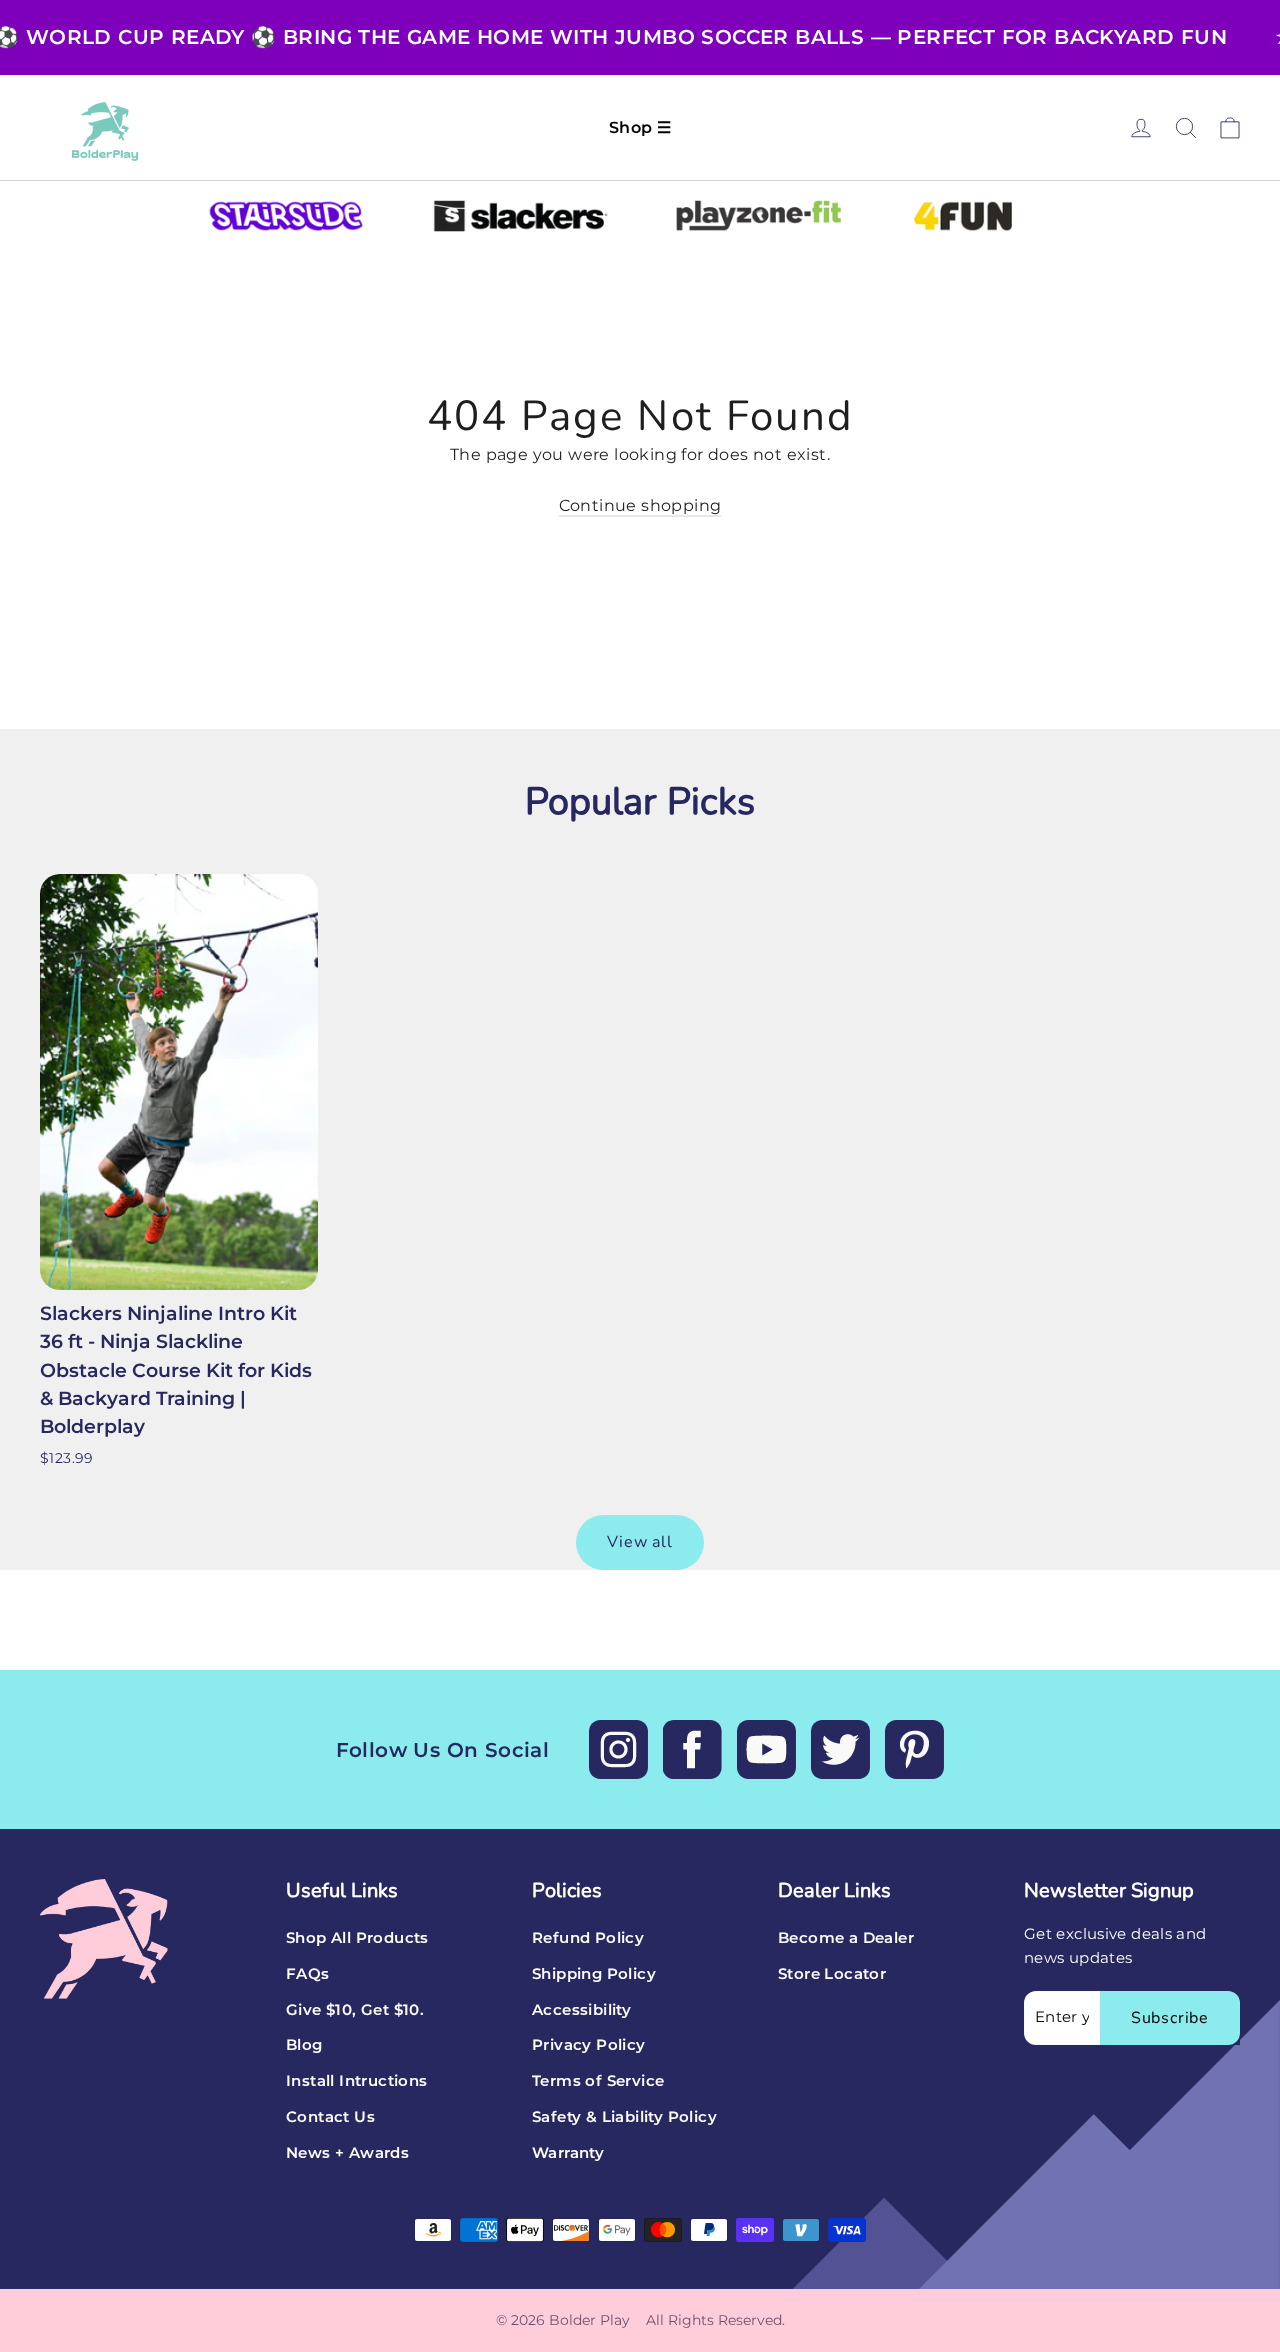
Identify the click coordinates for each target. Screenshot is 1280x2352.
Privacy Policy (589, 2045)
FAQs (308, 1974)
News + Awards (347, 2153)
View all (639, 1542)
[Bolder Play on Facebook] (692, 1749)
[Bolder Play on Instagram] (618, 1749)
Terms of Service (598, 2081)
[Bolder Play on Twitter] (840, 1749)
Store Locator (832, 1974)
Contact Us (330, 2117)
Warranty (568, 2153)
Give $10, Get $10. (355, 2010)
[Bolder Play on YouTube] (766, 1749)
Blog (304, 2045)
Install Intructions (357, 2081)
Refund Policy (588, 1938)
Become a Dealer (846, 1938)
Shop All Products (357, 1938)
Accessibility (581, 2010)
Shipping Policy (594, 1974)
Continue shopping (640, 505)
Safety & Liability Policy (624, 2117)
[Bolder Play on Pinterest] (914, 1749)
